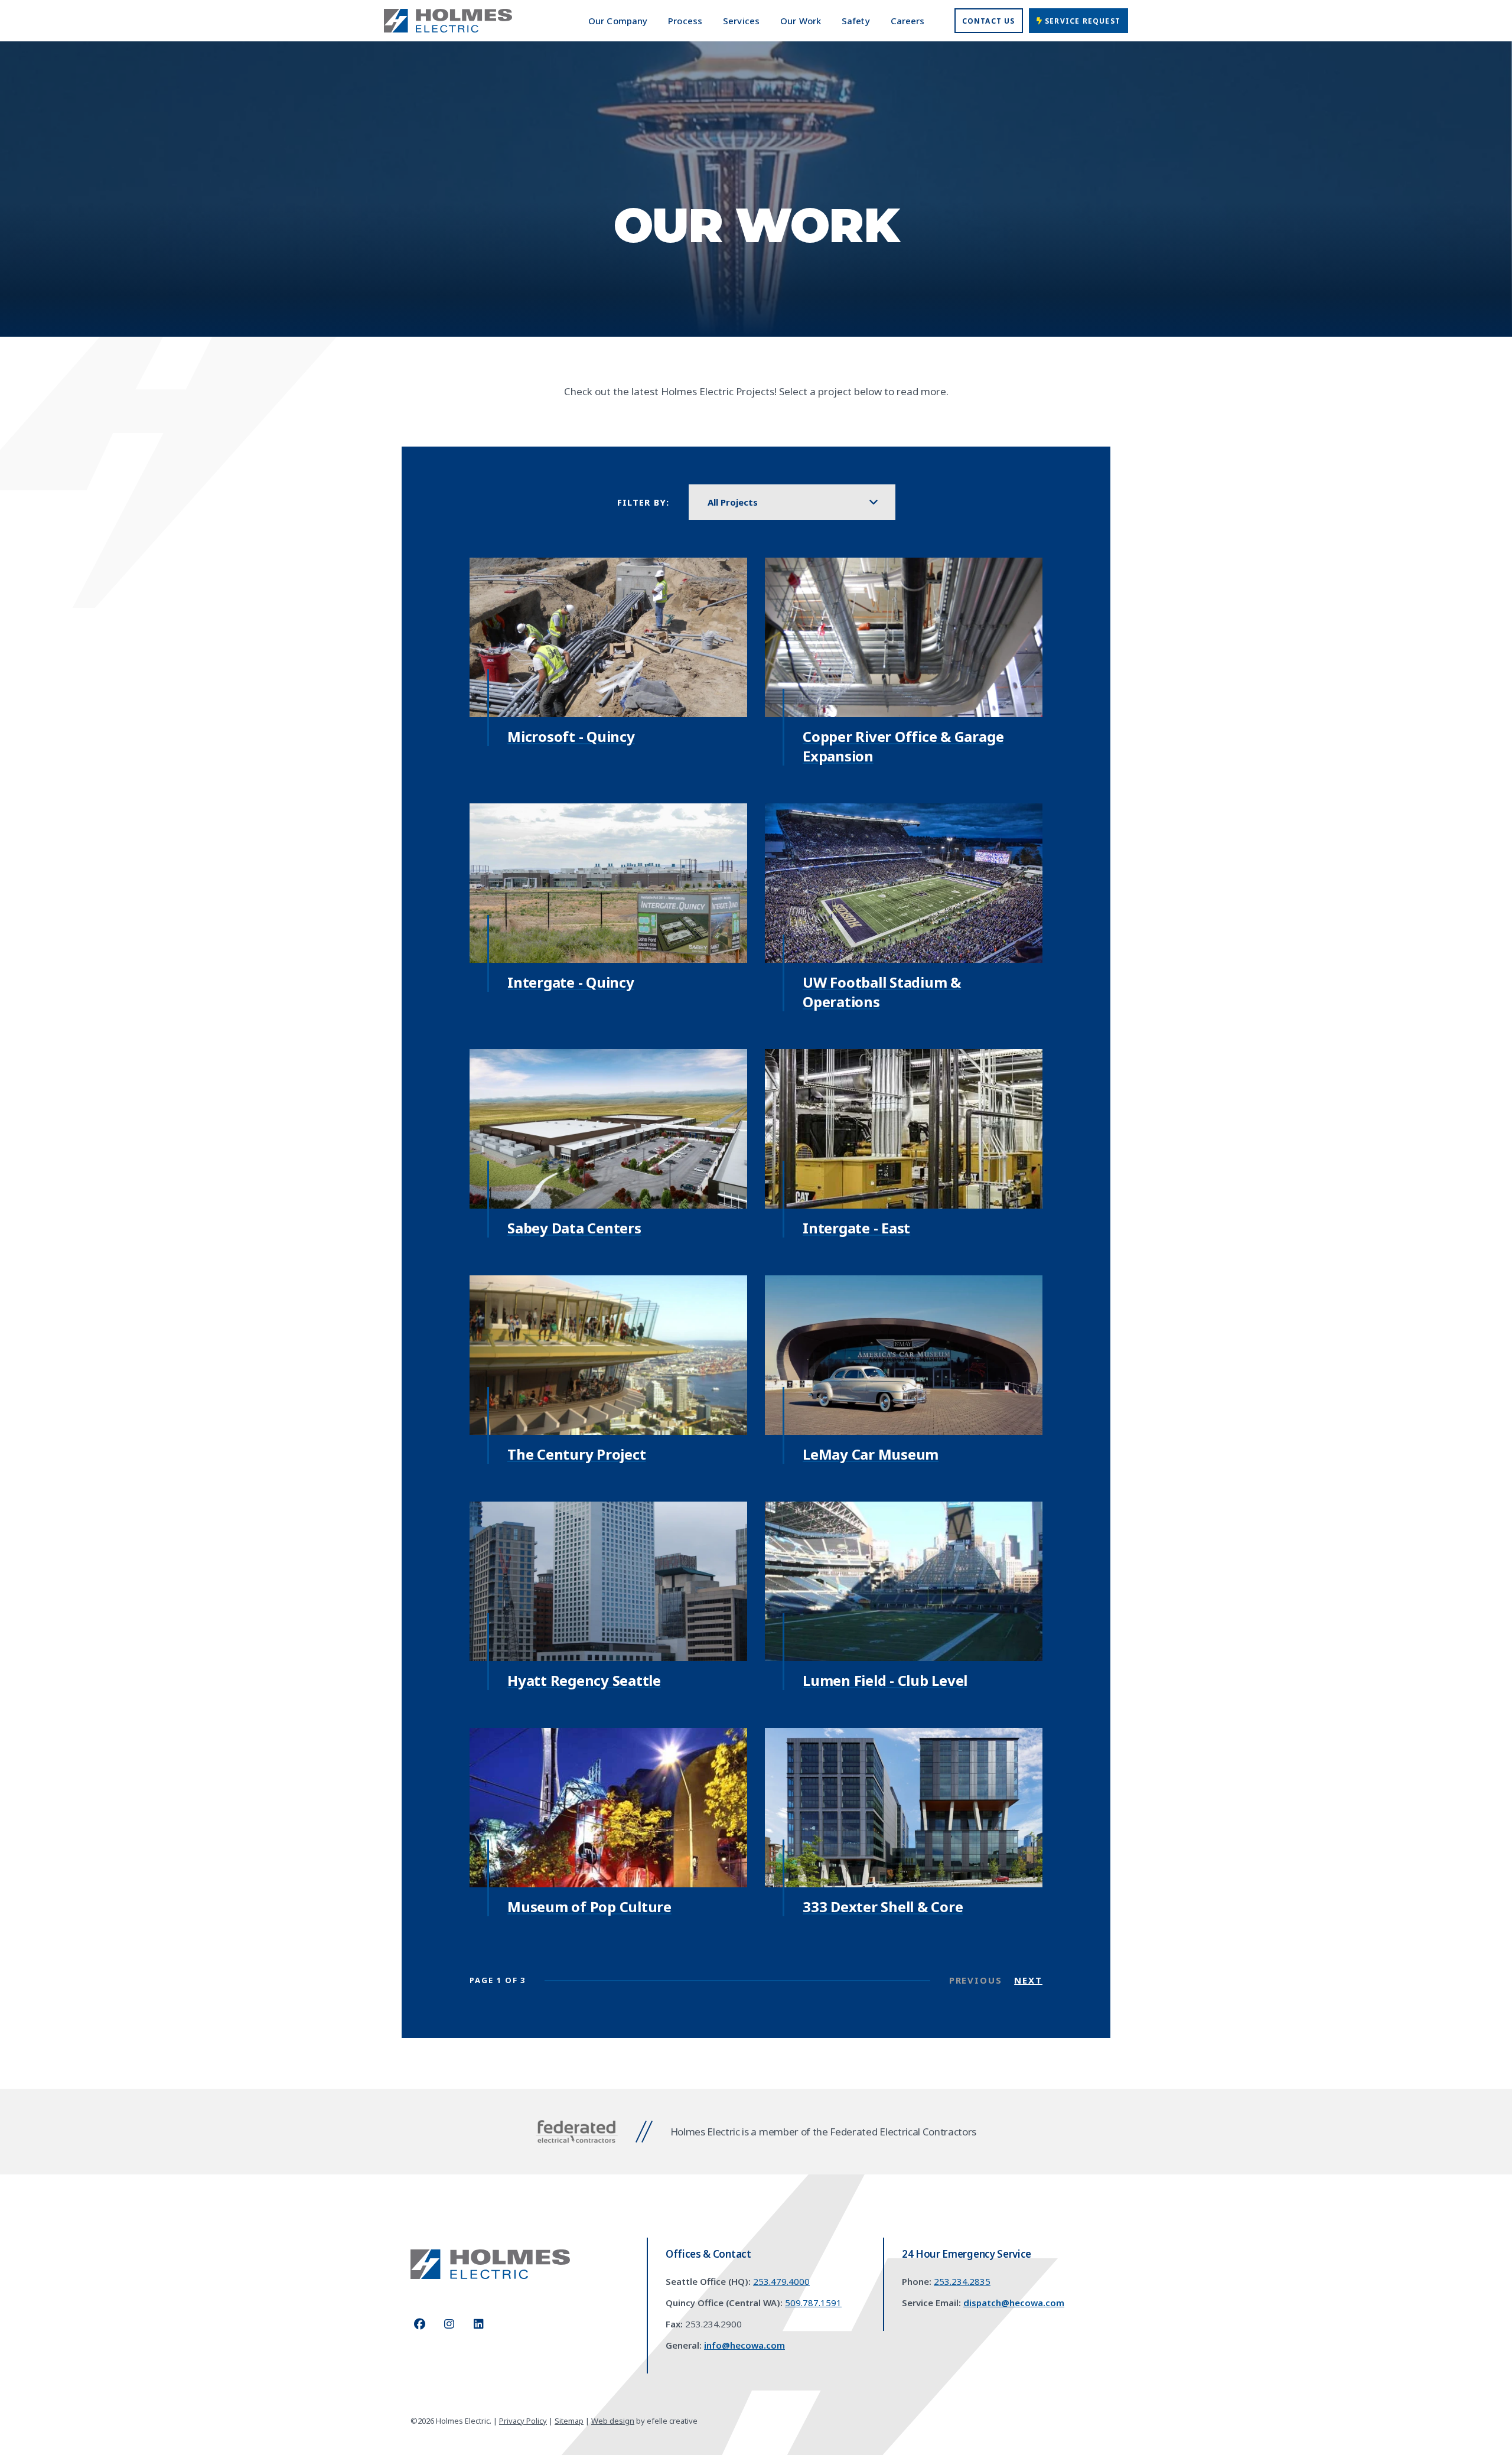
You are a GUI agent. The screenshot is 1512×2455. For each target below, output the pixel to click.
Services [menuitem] (741, 21)
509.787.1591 (813, 2303)
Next (1028, 1980)
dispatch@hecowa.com (1014, 2303)
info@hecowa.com (744, 2345)
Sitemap (569, 2421)
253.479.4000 (781, 2281)
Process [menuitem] (685, 21)
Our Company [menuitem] (618, 21)
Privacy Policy (523, 2421)
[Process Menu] (700, 21)
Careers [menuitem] (908, 21)
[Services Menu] (757, 21)
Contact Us (989, 21)
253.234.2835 (962, 2281)
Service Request (1081, 21)
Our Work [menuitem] (801, 21)
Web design (613, 2421)
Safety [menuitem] (856, 21)
